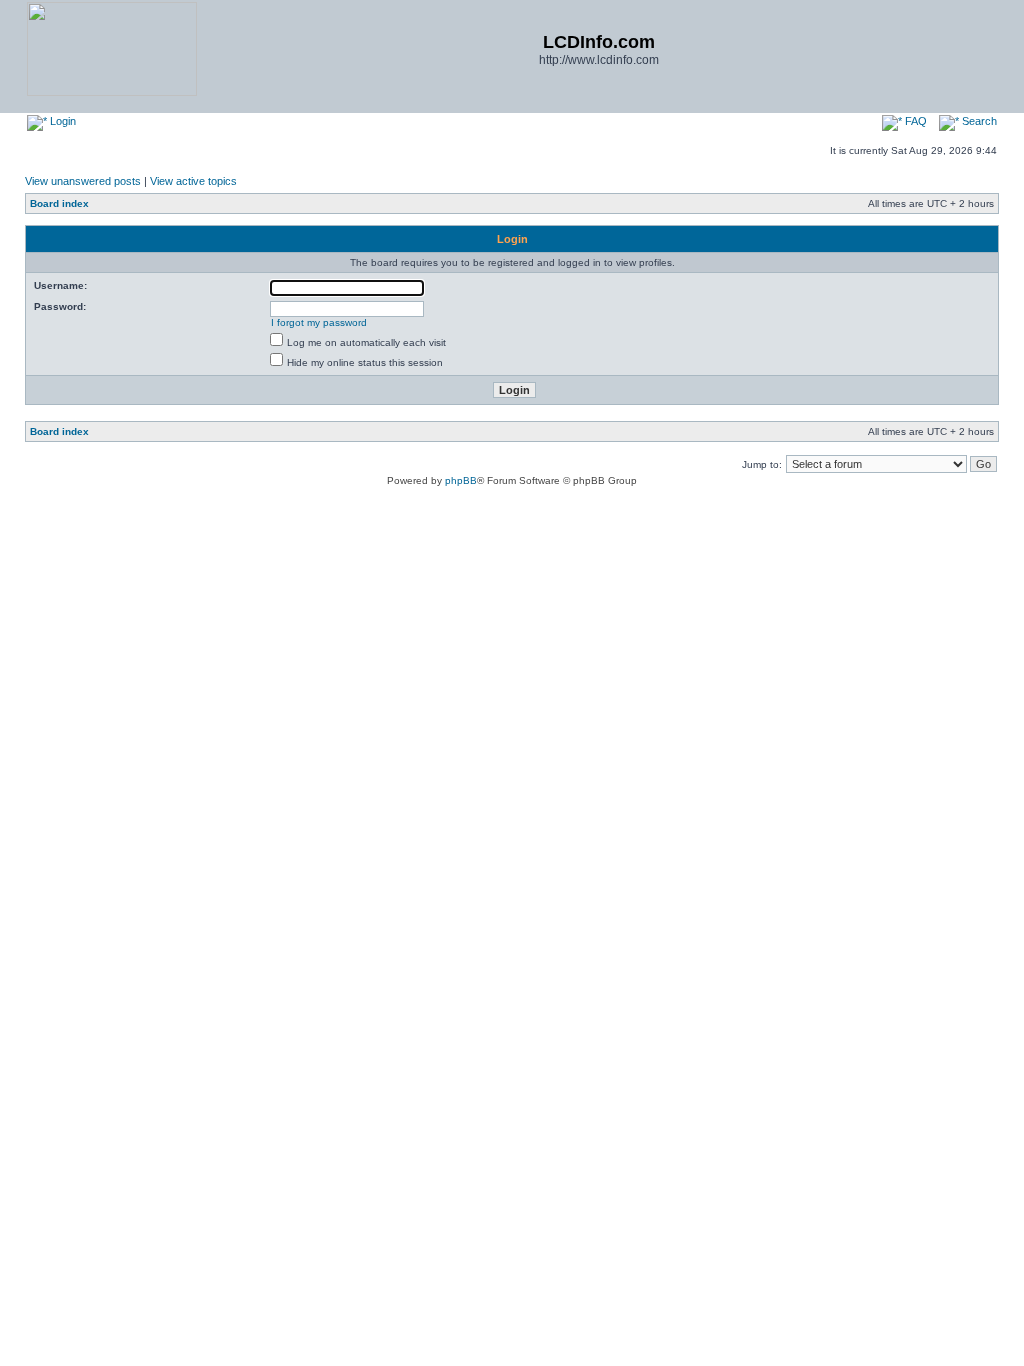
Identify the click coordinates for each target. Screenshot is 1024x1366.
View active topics (193, 181)
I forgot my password (319, 322)
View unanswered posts (83, 181)
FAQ (914, 121)
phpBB (461, 480)
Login (61, 121)
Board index (59, 203)
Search (978, 121)
